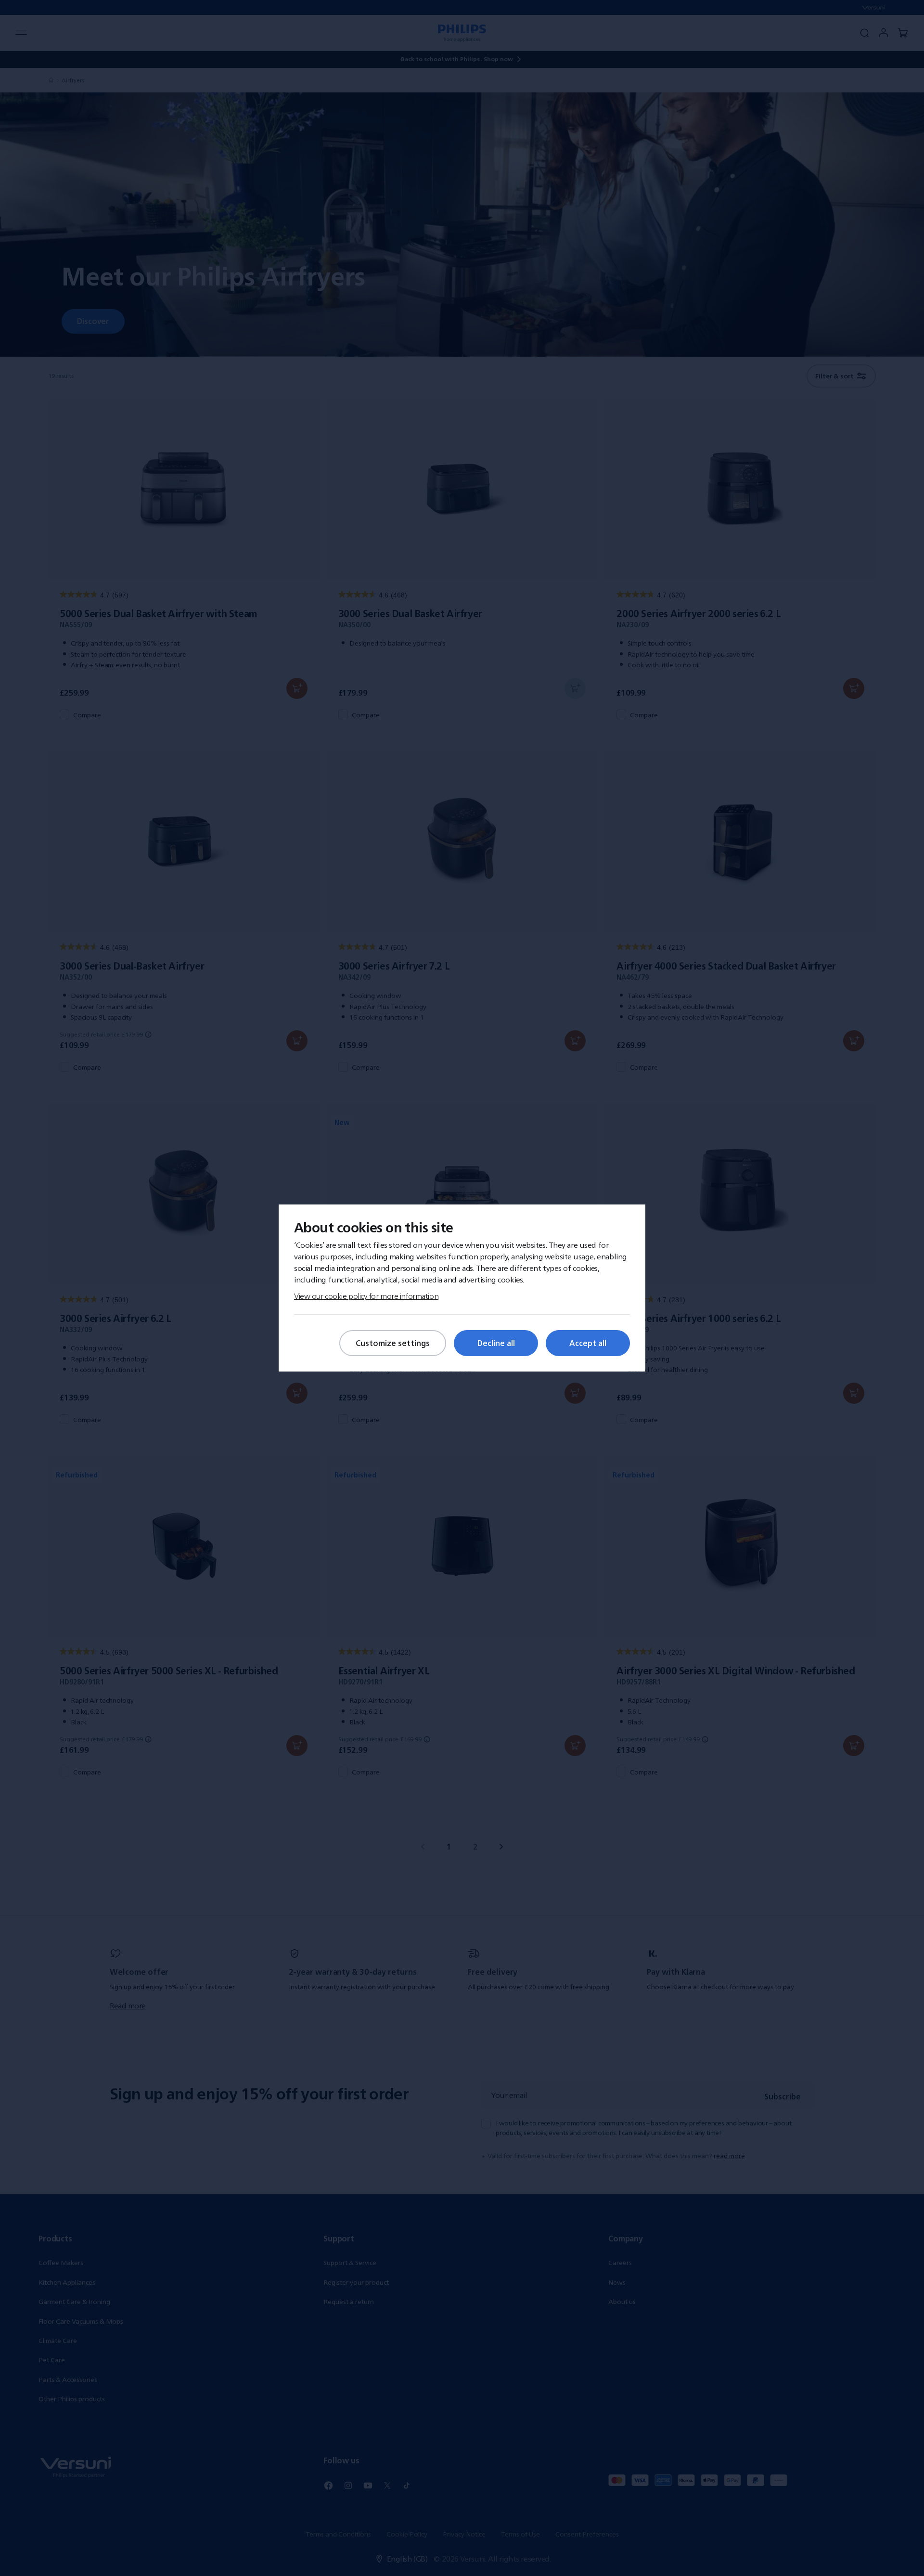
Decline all (496, 1343)
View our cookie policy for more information (366, 1296)
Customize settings (393, 1343)
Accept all (588, 1343)
